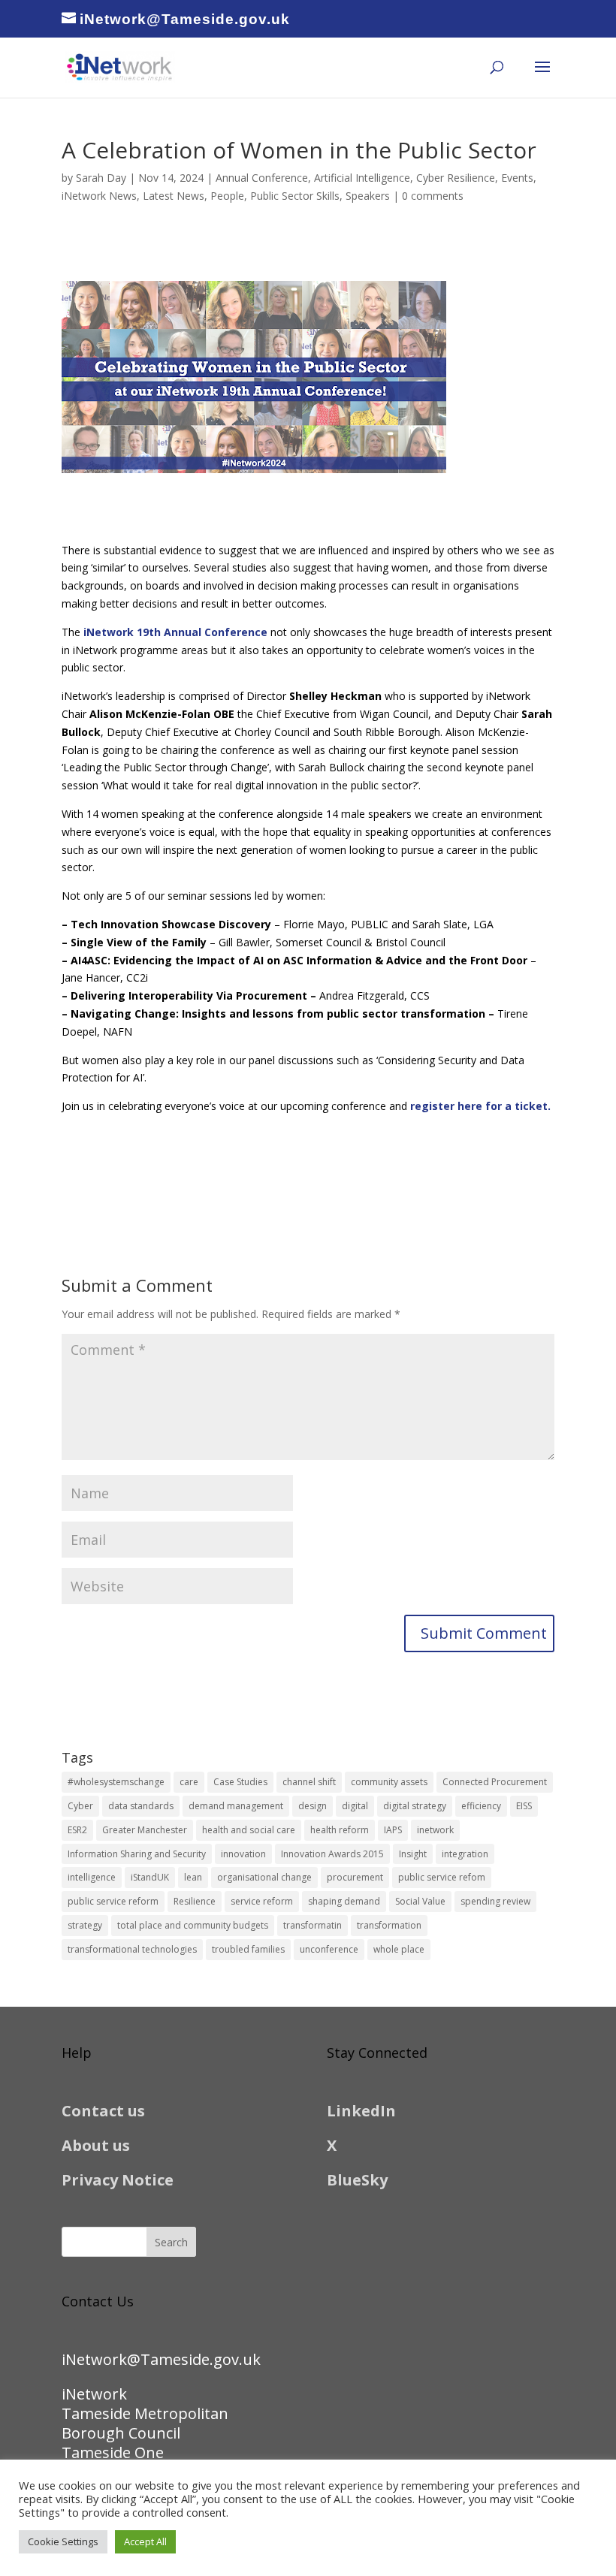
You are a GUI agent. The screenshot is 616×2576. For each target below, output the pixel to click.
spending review (495, 1901)
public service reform (113, 1901)
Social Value (420, 1901)
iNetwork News (99, 196)
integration (465, 1854)
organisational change (264, 1877)
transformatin (313, 1925)
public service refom (442, 1877)
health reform (340, 1830)
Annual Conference (262, 178)
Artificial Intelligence (362, 178)
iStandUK (150, 1877)
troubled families (248, 1949)
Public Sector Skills (295, 196)
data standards (141, 1806)
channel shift (309, 1782)
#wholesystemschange (116, 1782)
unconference (329, 1949)
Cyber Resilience (456, 178)
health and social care (249, 1830)
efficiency (481, 1806)
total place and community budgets (193, 1925)
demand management (236, 1806)
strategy (85, 1925)
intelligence (92, 1877)
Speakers (368, 196)
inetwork (435, 1830)
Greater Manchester (145, 1830)
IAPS (393, 1830)
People (227, 196)
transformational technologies (132, 1949)
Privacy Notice (118, 2180)
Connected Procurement (495, 1782)
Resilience (195, 1901)
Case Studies (240, 1782)
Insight (413, 1854)
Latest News (174, 196)
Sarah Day (101, 178)
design (313, 1806)
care (189, 1782)
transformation (389, 1925)
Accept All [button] (145, 2541)
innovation (243, 1854)
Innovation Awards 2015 (332, 1854)
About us (96, 2145)
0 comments (433, 196)
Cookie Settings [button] (63, 2541)
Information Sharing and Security (137, 1854)
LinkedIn (361, 2111)
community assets (389, 1782)
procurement (355, 1877)
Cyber (80, 1806)
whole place (399, 1949)
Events (517, 178)
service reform (262, 1901)
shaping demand (344, 1901)
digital (355, 1806)
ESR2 (77, 1830)
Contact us (103, 2111)
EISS (524, 1806)
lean (193, 1877)
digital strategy (415, 1806)
